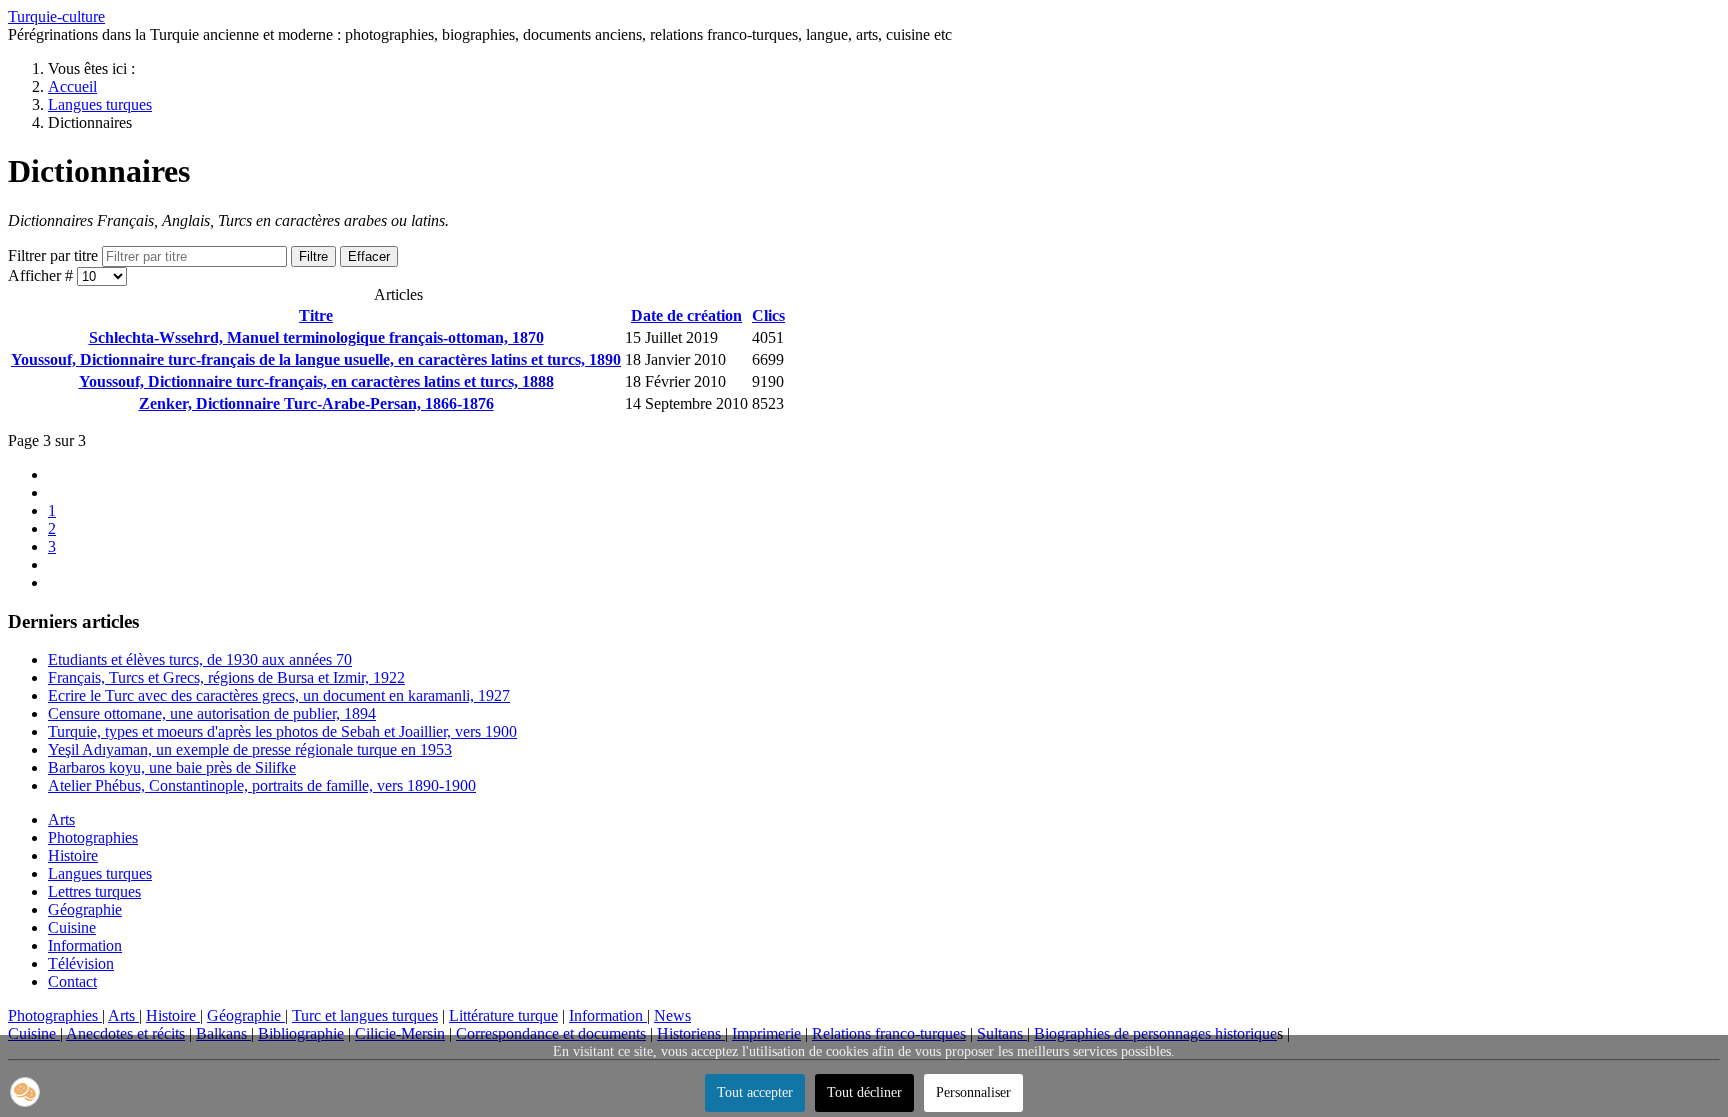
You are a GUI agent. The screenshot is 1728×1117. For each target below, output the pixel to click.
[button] (25, 1092)
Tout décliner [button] (864, 1092)
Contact (72, 981)
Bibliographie (301, 1033)
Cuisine (72, 927)
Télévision (81, 963)
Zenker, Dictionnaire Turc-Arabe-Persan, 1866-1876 (316, 403)
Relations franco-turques (889, 1033)
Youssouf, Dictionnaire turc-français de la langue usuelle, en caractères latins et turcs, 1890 (316, 359)
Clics (768, 315)
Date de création (686, 315)
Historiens (691, 1033)
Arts (61, 819)
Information (85, 945)
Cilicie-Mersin (400, 1033)
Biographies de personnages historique (1155, 1033)
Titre (316, 315)
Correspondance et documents (551, 1033)
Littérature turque (503, 1015)
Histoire (73, 855)
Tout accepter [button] (755, 1092)
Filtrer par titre (55, 255)
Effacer (369, 256)
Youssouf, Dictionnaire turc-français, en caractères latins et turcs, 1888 (316, 381)
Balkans (223, 1033)
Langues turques (100, 873)
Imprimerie (766, 1033)
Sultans (1002, 1033)
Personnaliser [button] (973, 1092)
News (672, 1015)
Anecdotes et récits (125, 1033)
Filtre (313, 256)
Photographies (93, 837)
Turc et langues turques (365, 1015)
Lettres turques (94, 891)
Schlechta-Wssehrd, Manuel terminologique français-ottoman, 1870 (316, 337)
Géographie (85, 909)
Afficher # (42, 275)
